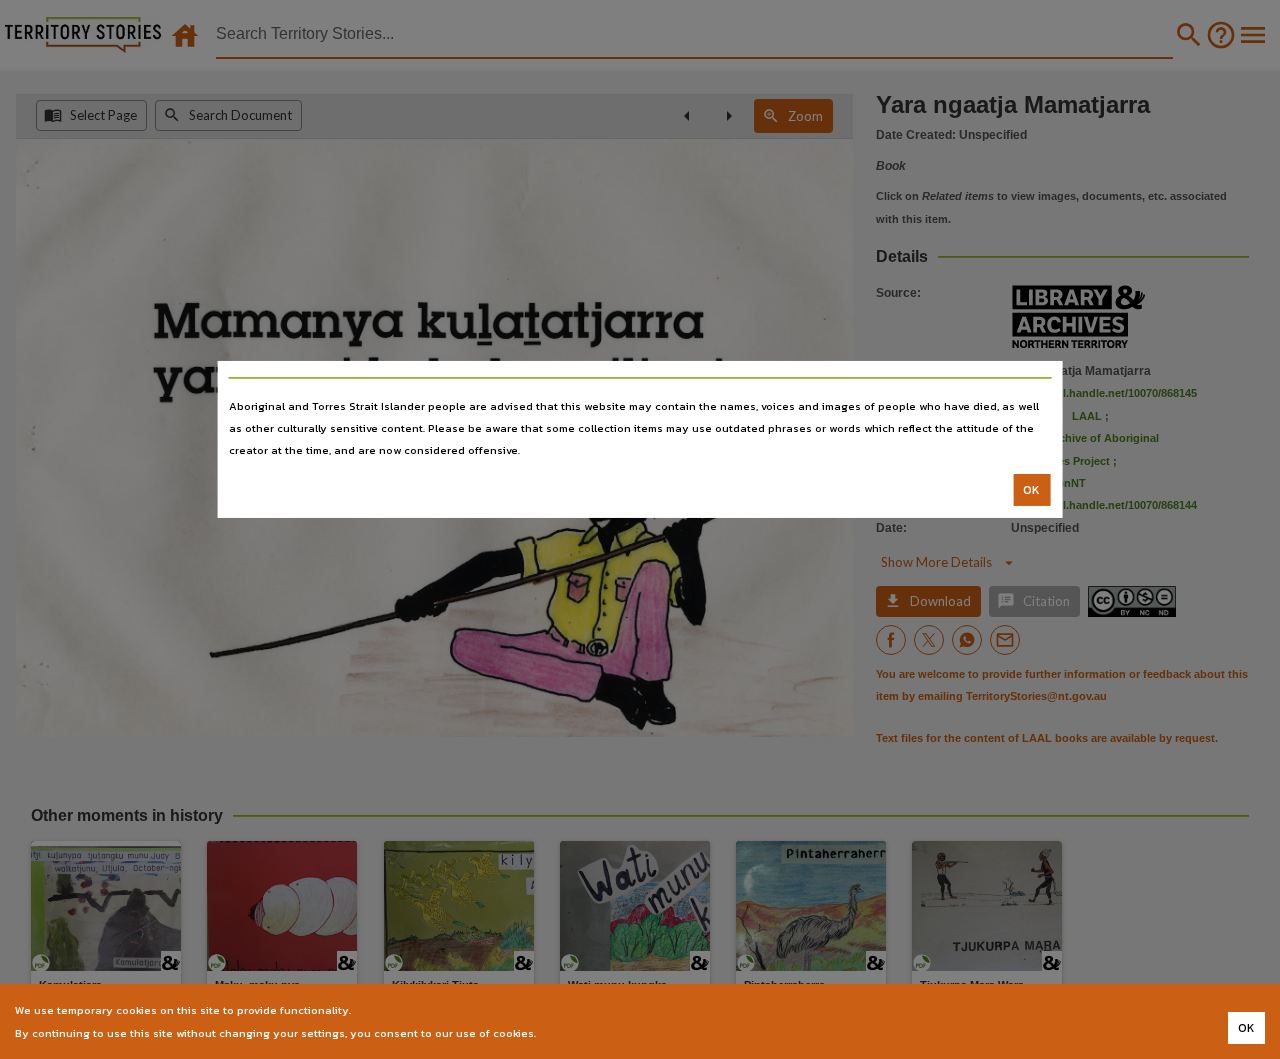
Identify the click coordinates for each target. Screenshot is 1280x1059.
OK (1031, 490)
